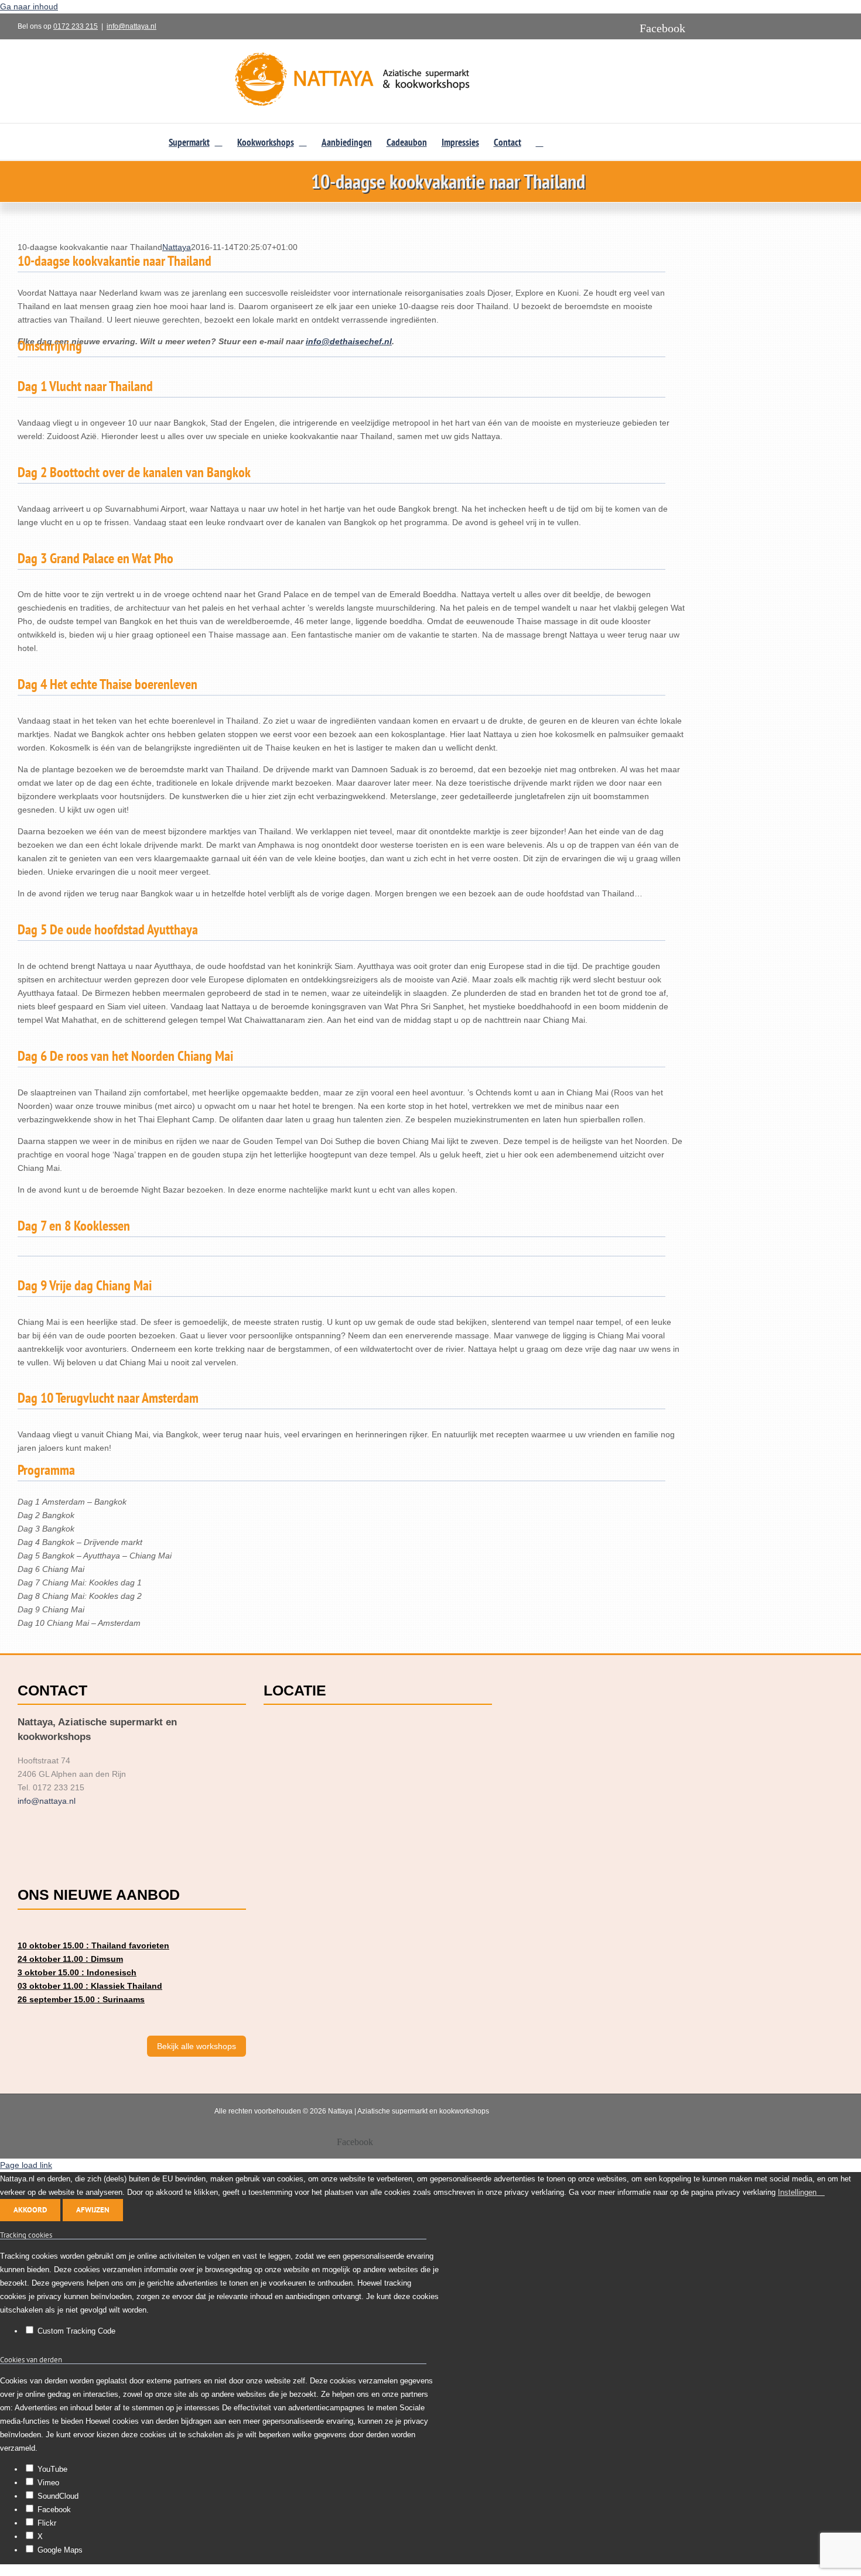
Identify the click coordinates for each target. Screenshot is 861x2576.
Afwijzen (93, 2210)
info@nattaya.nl (131, 26)
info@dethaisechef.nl (349, 341)
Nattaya (177, 247)
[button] (540, 142)
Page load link (26, 2165)
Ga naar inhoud (29, 6)
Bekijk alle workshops (197, 2046)
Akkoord (30, 2210)
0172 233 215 (76, 26)
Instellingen (798, 2192)
